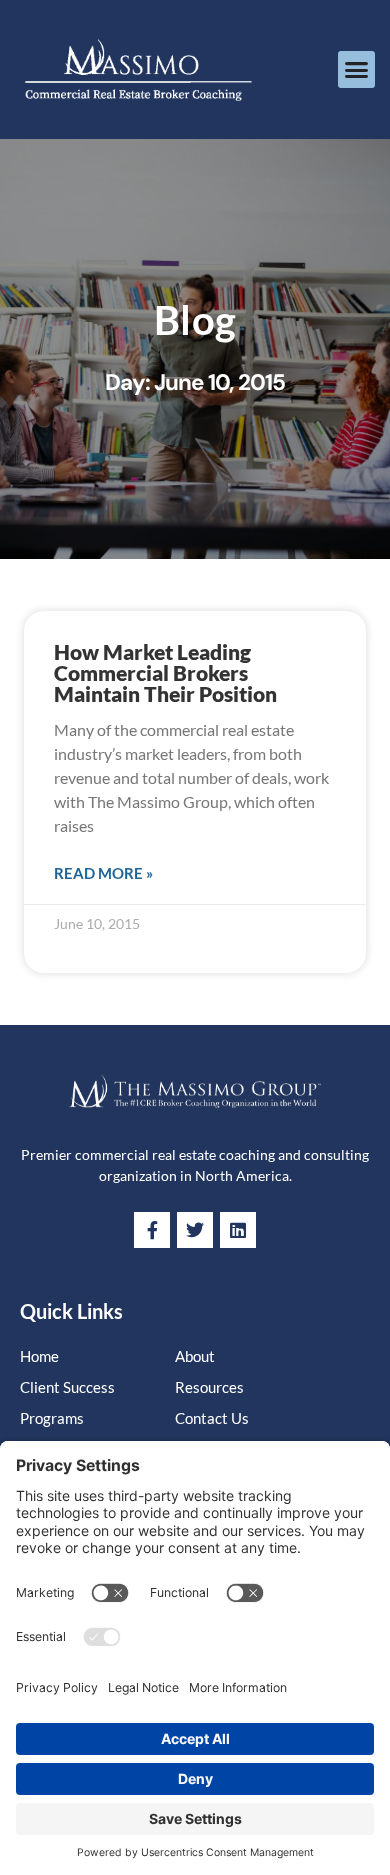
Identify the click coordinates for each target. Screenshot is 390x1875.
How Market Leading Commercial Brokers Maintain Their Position (165, 672)
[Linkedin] (238, 1230)
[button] (357, 70)
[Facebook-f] (152, 1230)
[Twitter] (195, 1230)
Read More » (103, 873)
